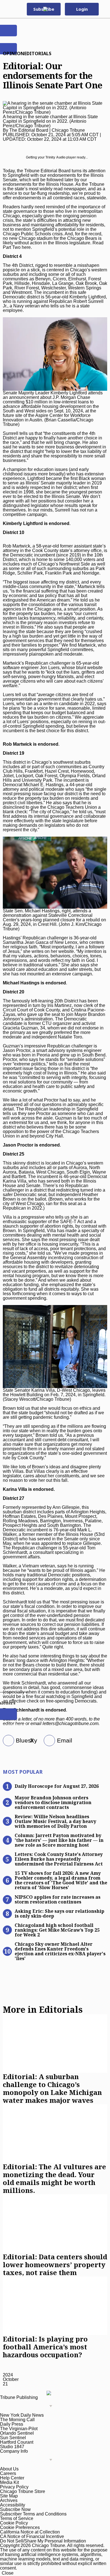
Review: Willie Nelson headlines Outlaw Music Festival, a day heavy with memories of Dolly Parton (55, 1821)
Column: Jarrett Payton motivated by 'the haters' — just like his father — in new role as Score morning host (59, 1840)
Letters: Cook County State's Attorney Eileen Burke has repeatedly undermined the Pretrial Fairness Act (59, 1859)
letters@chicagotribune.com (71, 1723)
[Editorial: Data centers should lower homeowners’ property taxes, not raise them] (55, 2224)
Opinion (14, 53)
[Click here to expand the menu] (27, 2406)
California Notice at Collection (30, 2532)
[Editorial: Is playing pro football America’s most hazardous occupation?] (55, 2306)
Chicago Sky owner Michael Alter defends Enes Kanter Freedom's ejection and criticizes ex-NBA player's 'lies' (60, 1951)
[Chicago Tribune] (52, 9)
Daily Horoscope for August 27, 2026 (57, 1786)
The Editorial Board (29, 130)
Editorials (38, 53)
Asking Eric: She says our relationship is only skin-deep (60, 1913)
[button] (103, 9)
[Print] (47, 1741)
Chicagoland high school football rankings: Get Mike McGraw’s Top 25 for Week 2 (57, 1930)
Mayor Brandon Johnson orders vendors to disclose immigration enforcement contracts (53, 1802)
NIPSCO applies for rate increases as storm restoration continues (58, 1899)
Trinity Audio (55, 157)
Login (82, 9)
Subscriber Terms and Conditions (33, 2514)
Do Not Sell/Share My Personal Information (43, 2541)
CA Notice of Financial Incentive (32, 2536)
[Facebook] (6, 1741)
